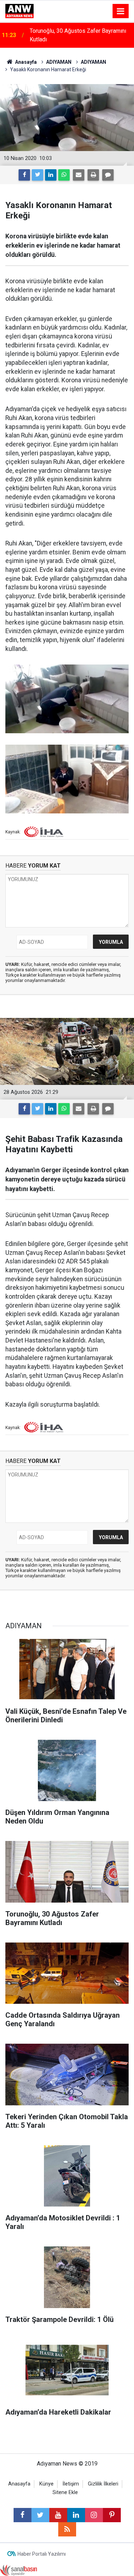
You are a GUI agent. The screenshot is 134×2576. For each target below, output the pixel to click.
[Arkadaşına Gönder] (79, 175)
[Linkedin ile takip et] (76, 2515)
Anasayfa (19, 2484)
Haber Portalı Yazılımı (42, 2554)
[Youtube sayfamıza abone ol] (58, 2515)
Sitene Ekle (65, 2492)
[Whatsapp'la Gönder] (64, 175)
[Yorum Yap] (108, 175)
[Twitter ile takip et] (40, 2515)
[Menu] (121, 11)
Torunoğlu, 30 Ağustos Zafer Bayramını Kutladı (78, 35)
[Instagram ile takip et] (94, 2515)
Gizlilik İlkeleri (103, 2484)
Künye (46, 2484)
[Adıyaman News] (19, 11)
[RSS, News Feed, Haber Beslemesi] (67, 2529)
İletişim (71, 2484)
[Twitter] (38, 175)
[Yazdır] (93, 175)
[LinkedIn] (51, 175)
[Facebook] (24, 175)
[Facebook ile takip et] (23, 2515)
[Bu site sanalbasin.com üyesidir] (19, 2570)
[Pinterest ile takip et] (112, 2515)
